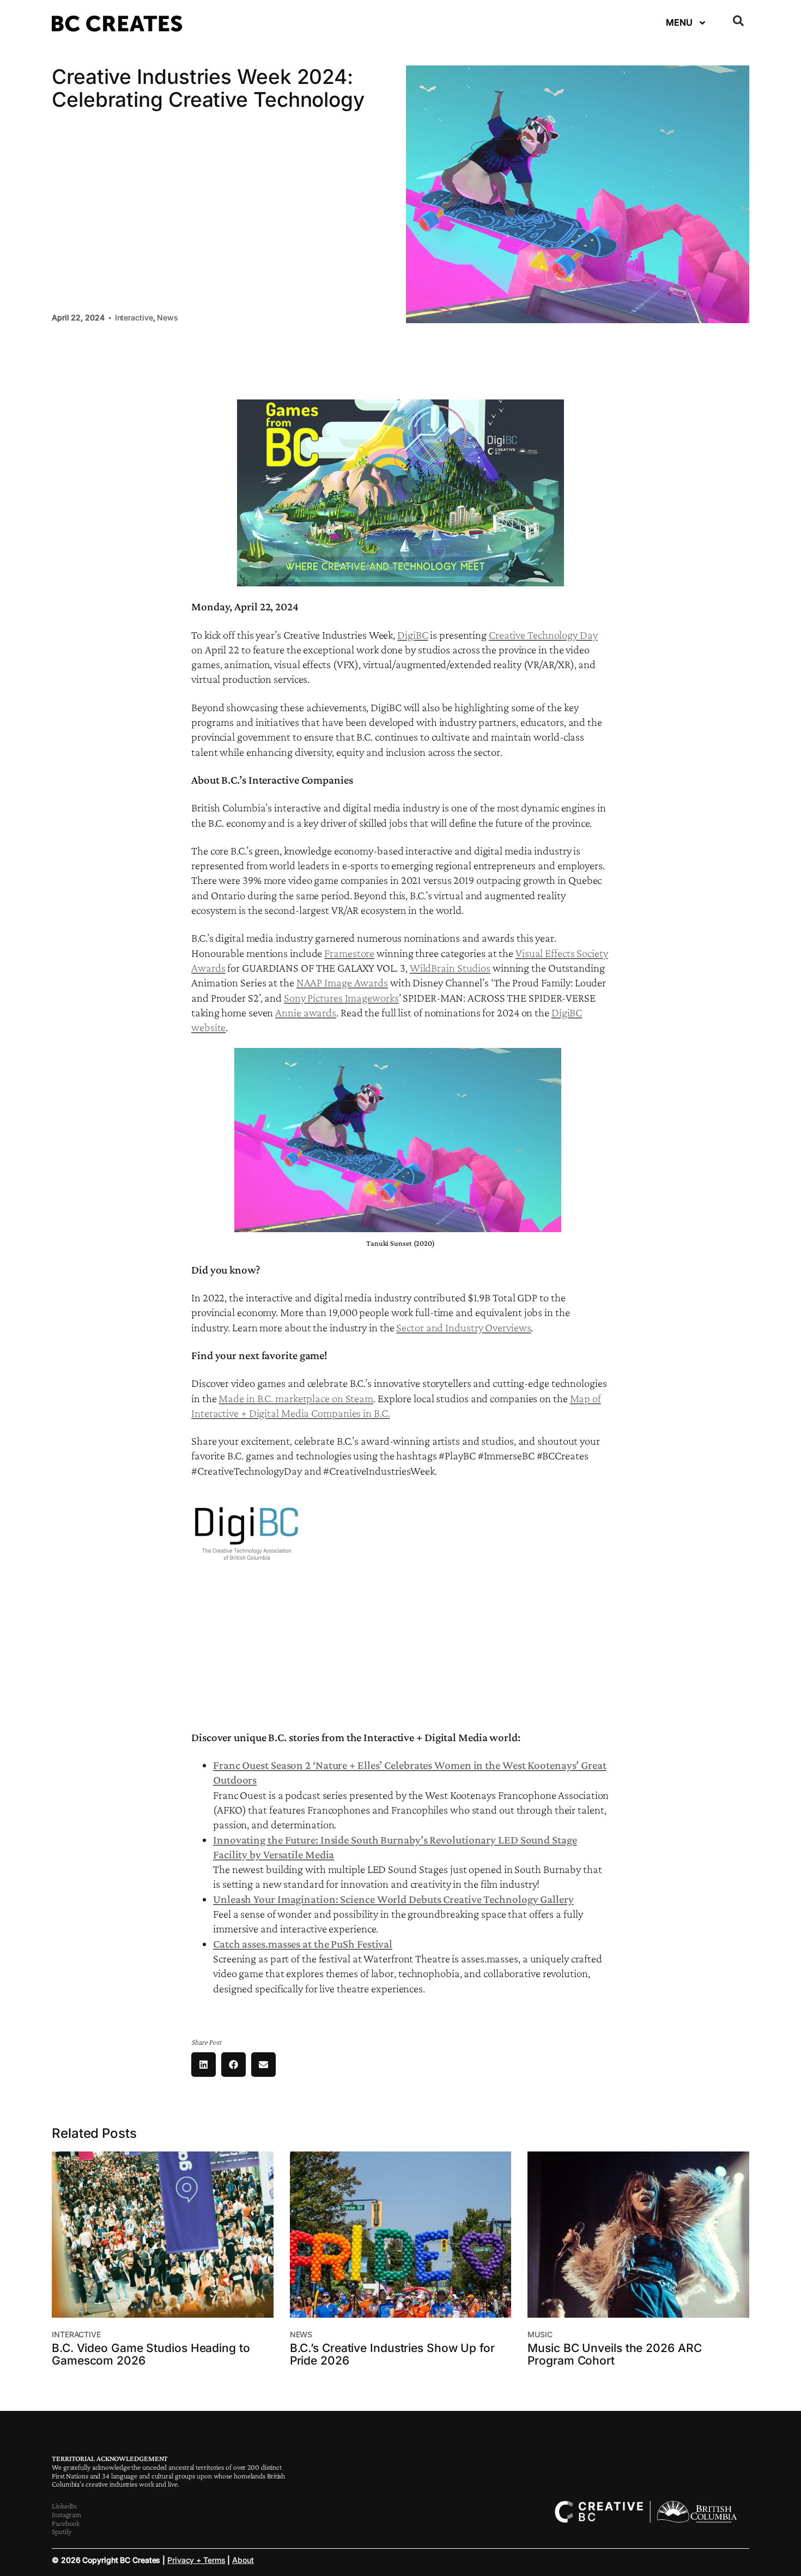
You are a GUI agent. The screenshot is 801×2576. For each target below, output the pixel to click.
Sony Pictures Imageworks (341, 998)
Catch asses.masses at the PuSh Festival (303, 1944)
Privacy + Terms (196, 2560)
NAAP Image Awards (342, 983)
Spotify (62, 2531)
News (168, 317)
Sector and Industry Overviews (463, 1328)
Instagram (66, 2514)
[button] (738, 21)
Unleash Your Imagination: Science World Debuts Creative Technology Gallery (393, 1899)
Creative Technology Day (543, 635)
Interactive (134, 317)
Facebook (66, 2523)
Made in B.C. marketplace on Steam (296, 1398)
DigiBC (412, 635)
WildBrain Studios (450, 968)
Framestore (349, 953)
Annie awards (306, 1013)
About (243, 2560)
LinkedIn (64, 2506)
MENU (679, 22)
